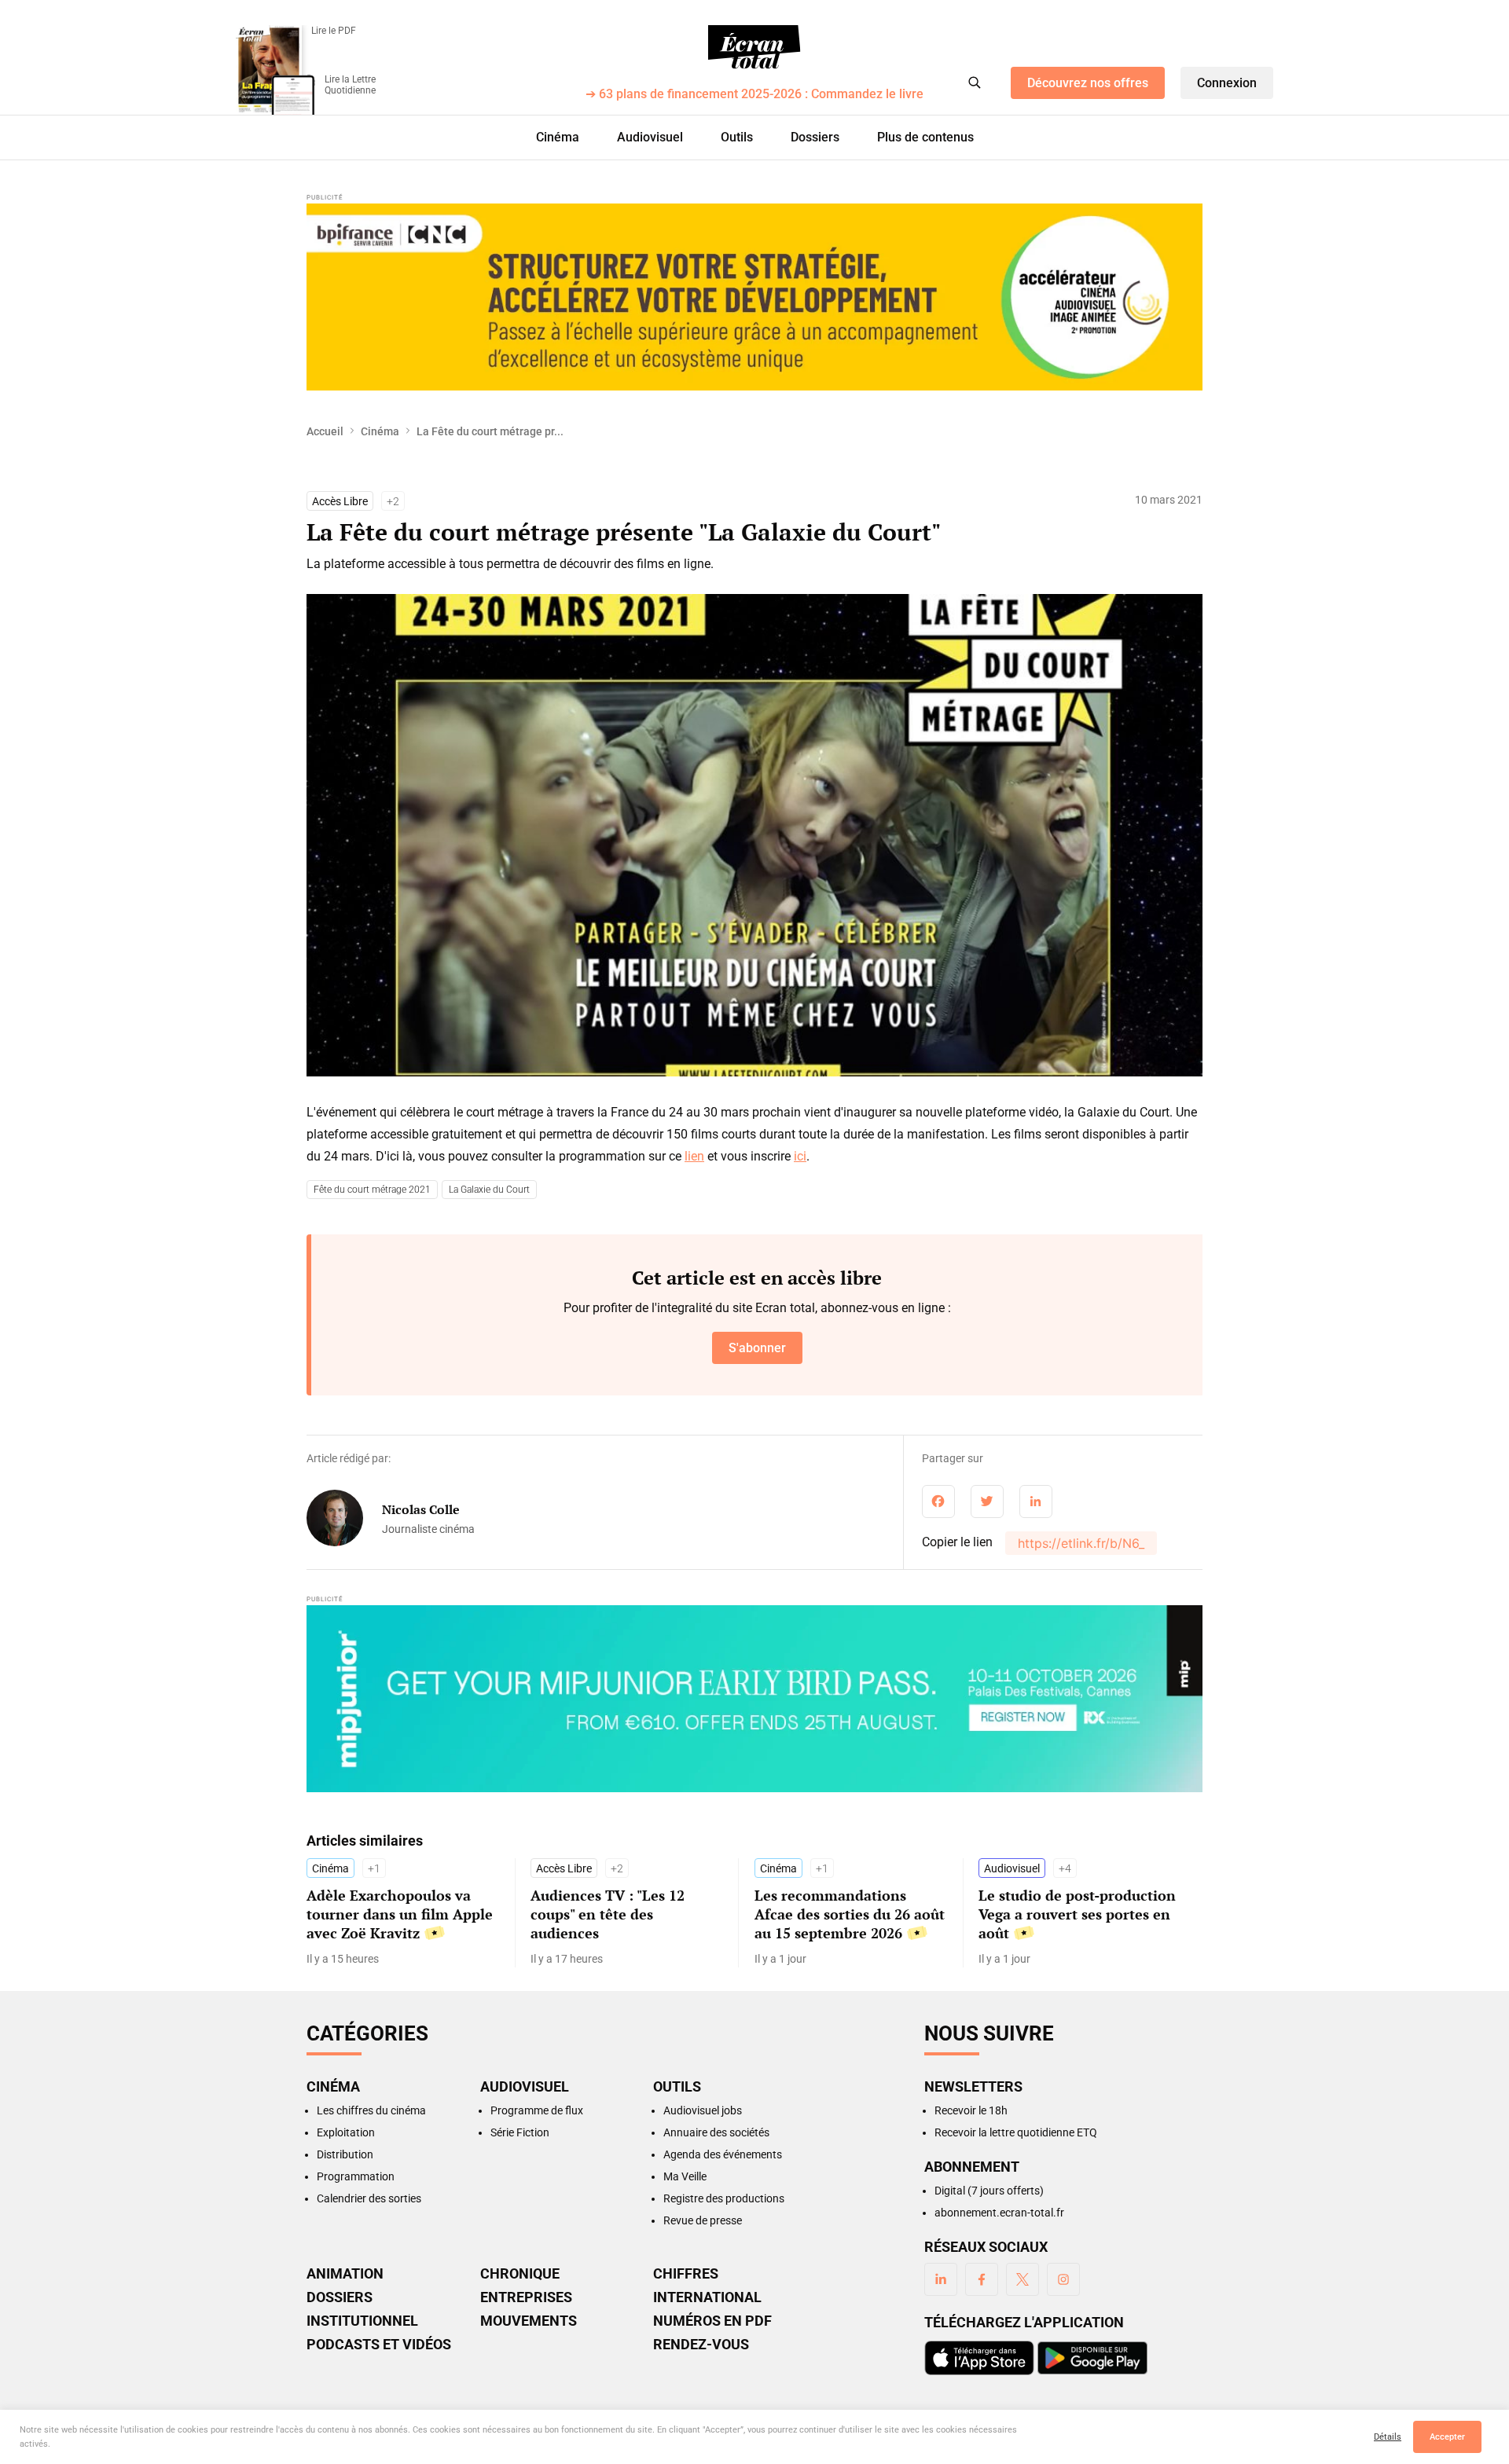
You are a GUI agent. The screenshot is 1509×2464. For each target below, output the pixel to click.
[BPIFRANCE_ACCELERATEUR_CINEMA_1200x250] (754, 297)
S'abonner (757, 1348)
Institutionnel (362, 2321)
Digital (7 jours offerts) (989, 2191)
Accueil (325, 431)
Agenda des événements (723, 2154)
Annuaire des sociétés (716, 2132)
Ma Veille (685, 2176)
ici (800, 1156)
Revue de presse (703, 2220)
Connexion (1227, 83)
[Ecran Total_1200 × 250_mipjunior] (754, 1699)
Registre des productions (724, 2198)
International (707, 2297)
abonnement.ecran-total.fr (999, 2213)
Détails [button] (1388, 2437)
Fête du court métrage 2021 (372, 1190)
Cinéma (558, 137)
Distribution (345, 2154)
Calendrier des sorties (369, 2198)
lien (694, 1156)
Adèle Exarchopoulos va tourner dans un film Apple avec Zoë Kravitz (400, 1914)
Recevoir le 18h (971, 2110)
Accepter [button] (1447, 2437)
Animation (345, 2274)
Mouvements (529, 2321)
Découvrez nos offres (1088, 83)
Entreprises (526, 2297)
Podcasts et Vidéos (379, 2345)
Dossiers (815, 137)
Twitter (1023, 2279)
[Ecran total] (754, 47)
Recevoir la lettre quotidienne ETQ (1016, 2132)
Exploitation (346, 2132)
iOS (979, 2358)
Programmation (356, 2176)
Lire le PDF (334, 31)
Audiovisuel (650, 137)
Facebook (982, 2279)
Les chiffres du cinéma (371, 2110)
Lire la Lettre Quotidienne (350, 85)
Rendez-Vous (701, 2345)
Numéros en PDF (712, 2321)
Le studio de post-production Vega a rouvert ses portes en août (1077, 1914)
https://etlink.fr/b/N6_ (1081, 1543)
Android (1092, 2358)
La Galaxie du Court (489, 1190)
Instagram (1063, 2279)
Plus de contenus (925, 137)
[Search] (975, 82)
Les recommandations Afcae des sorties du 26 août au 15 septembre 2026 (850, 1914)
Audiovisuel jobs (703, 2110)
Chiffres (686, 2274)
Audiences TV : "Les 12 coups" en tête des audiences (608, 1914)
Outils (737, 137)
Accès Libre (340, 501)
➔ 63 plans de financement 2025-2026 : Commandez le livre (754, 95)
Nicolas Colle (421, 1509)
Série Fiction (520, 2132)
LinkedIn (941, 2279)
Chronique (520, 2274)
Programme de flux (537, 2110)
